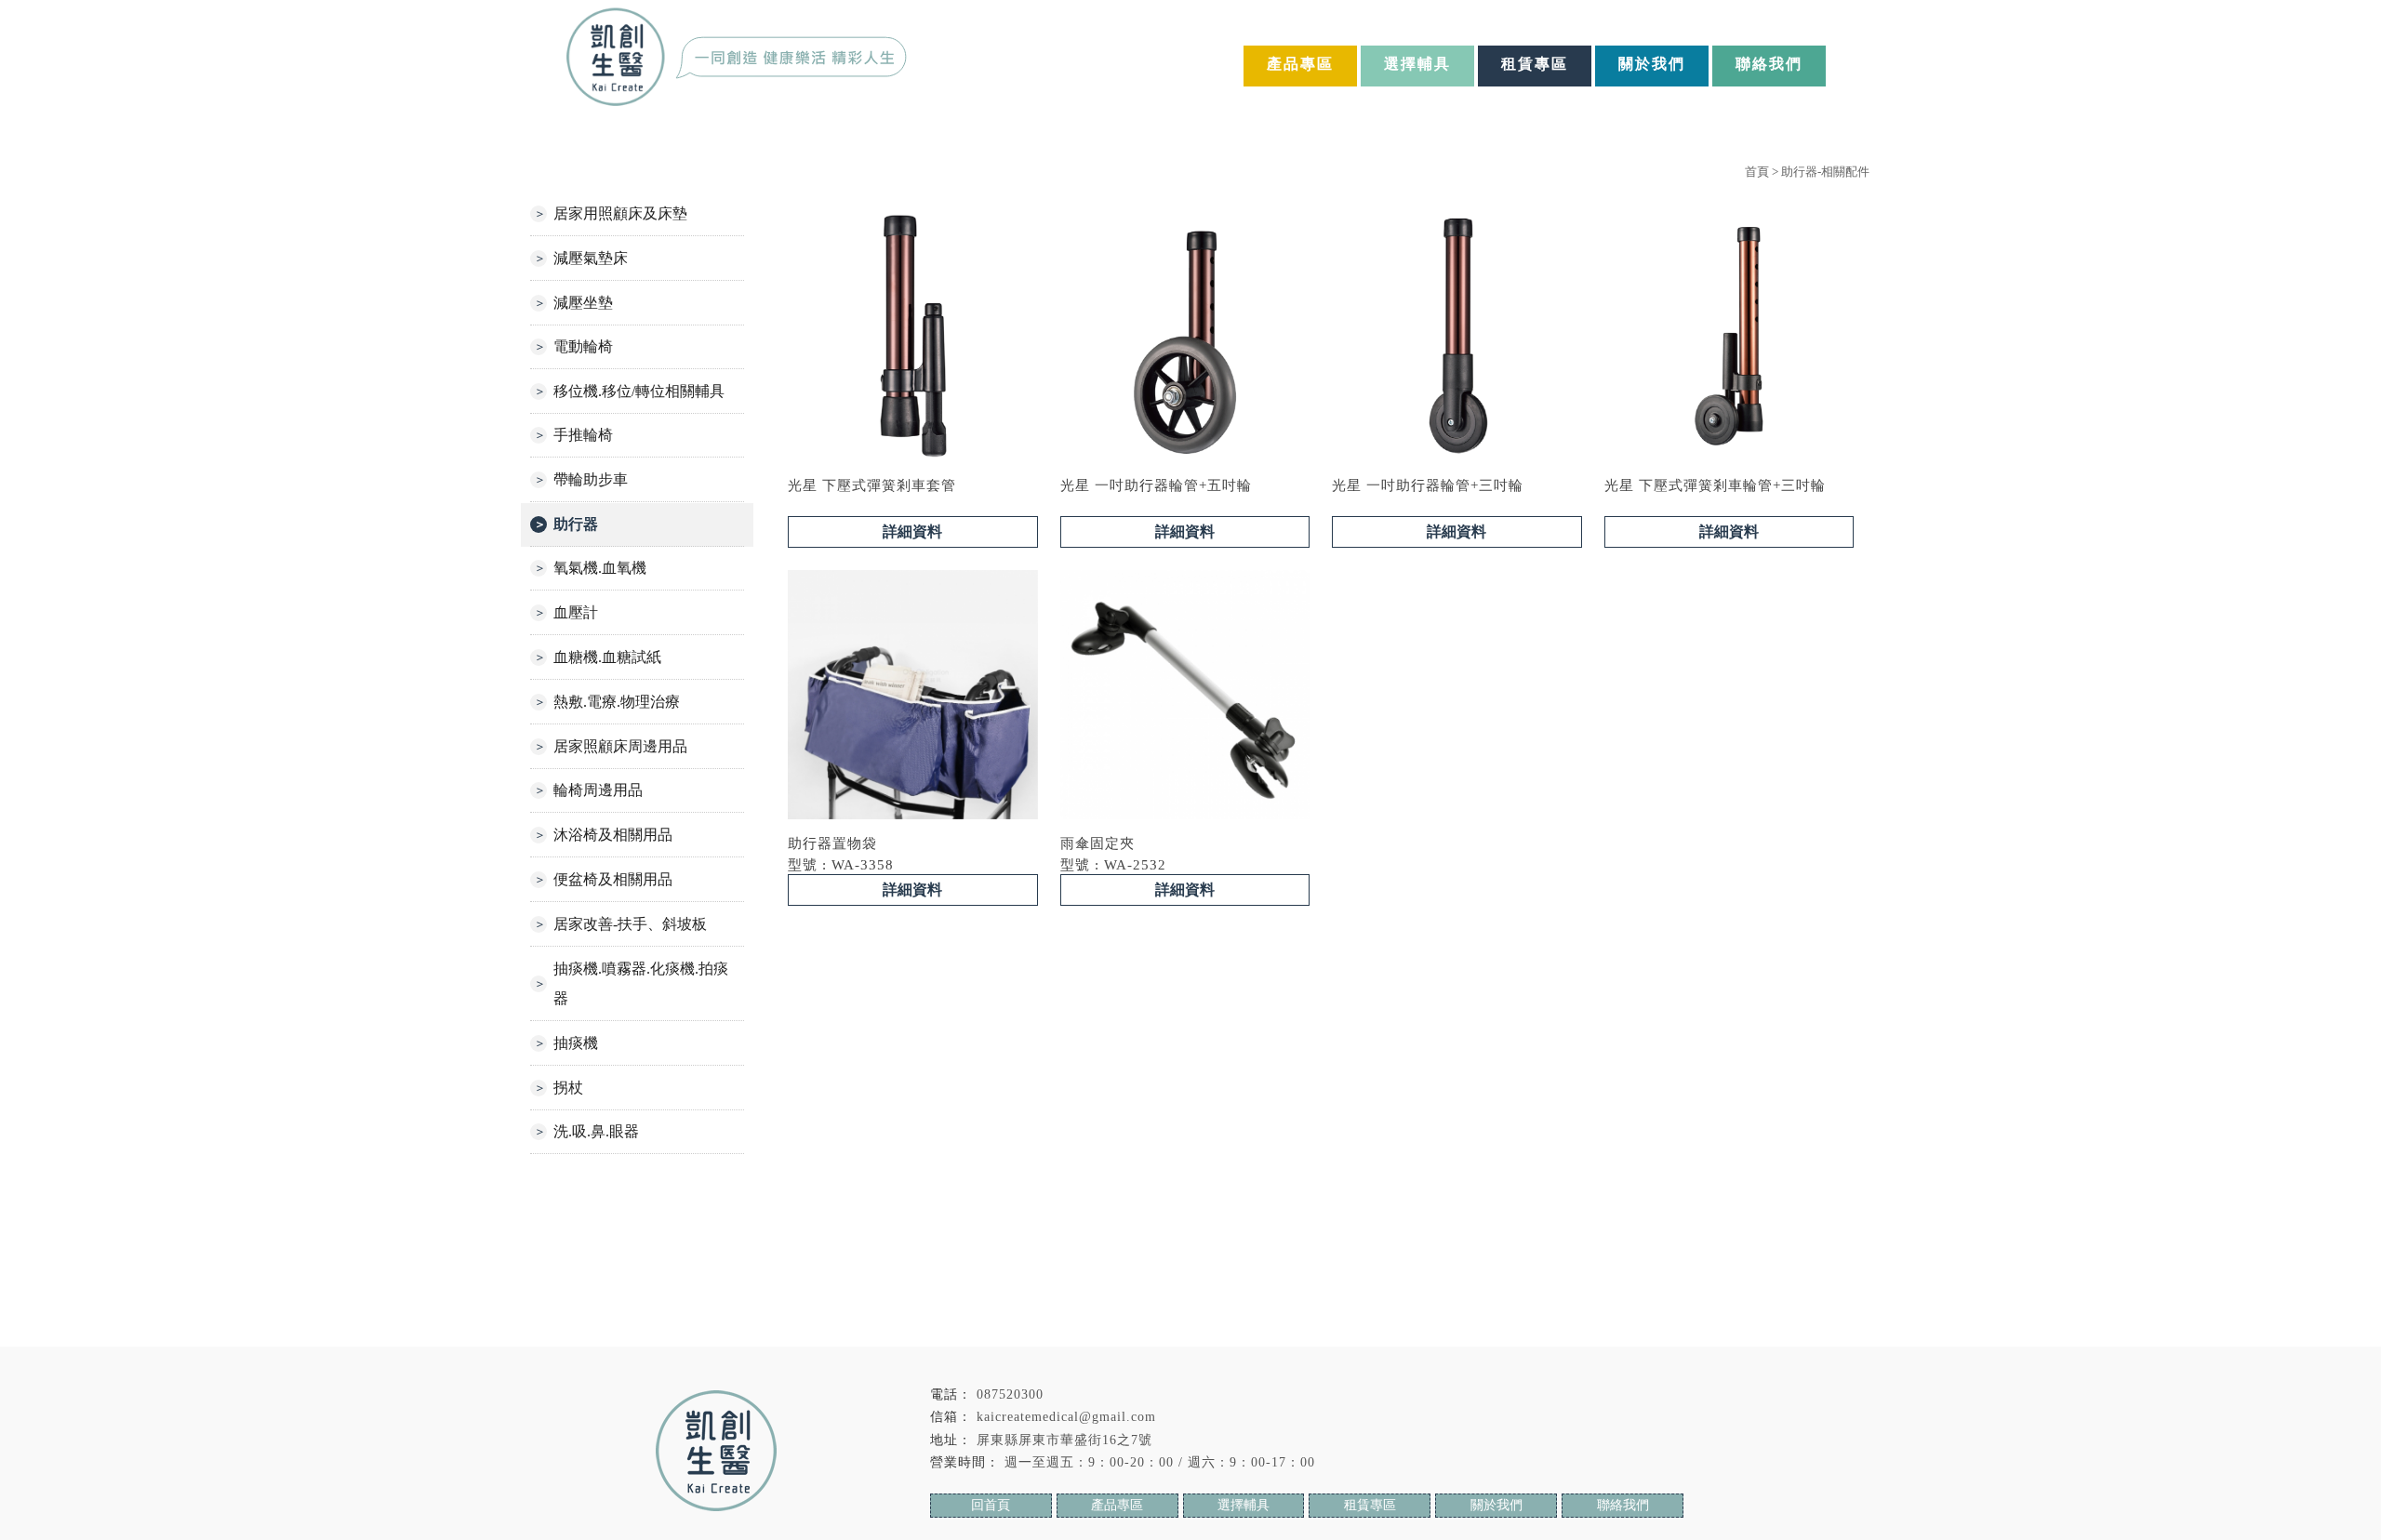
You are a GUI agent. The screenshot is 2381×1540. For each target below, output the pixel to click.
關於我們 (1652, 64)
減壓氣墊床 (591, 258)
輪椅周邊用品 (598, 790)
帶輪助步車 (591, 479)
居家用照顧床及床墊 (620, 213)
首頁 (1757, 172)
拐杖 (568, 1088)
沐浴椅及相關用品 (613, 835)
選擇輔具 (1417, 64)
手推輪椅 (583, 435)
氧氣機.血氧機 (600, 568)
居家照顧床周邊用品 (620, 746)
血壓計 (576, 612)
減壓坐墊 (583, 303)
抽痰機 (576, 1043)
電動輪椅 (583, 346)
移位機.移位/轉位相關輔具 (639, 391)
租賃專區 (1535, 64)
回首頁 (991, 1505)
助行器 (576, 524)
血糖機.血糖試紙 (607, 657)
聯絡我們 (1769, 64)
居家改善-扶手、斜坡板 (630, 924)
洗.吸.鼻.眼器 (596, 1131)
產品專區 (1300, 64)
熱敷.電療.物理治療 (617, 702)
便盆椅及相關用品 (613, 879)
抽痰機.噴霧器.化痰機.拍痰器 (641, 983)
